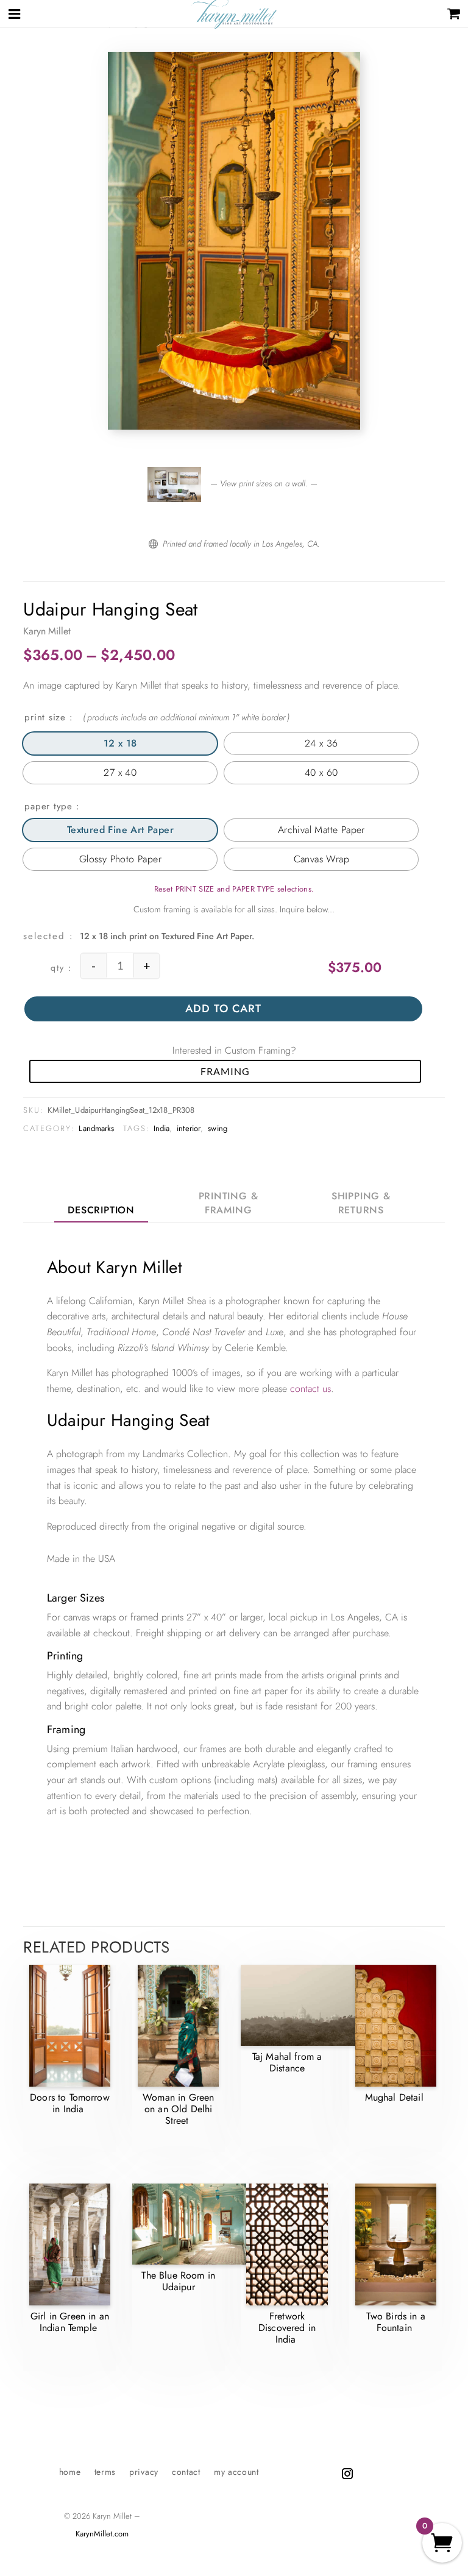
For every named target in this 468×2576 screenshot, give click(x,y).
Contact (186, 2473)
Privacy (144, 2473)
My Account (236, 2473)
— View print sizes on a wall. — (263, 483)
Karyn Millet (47, 631)
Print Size (45, 717)
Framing (225, 1071)
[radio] (120, 743)
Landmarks (96, 1128)
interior (189, 1128)
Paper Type (48, 806)
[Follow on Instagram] (347, 2474)
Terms (105, 2473)
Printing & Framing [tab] (229, 1203)
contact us (310, 1389)
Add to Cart (223, 1009)
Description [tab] (101, 1210)
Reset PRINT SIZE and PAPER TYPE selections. (234, 889)
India (162, 1128)
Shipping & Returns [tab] (361, 1203)
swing (218, 1128)
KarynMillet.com (102, 2534)
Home (70, 2473)
